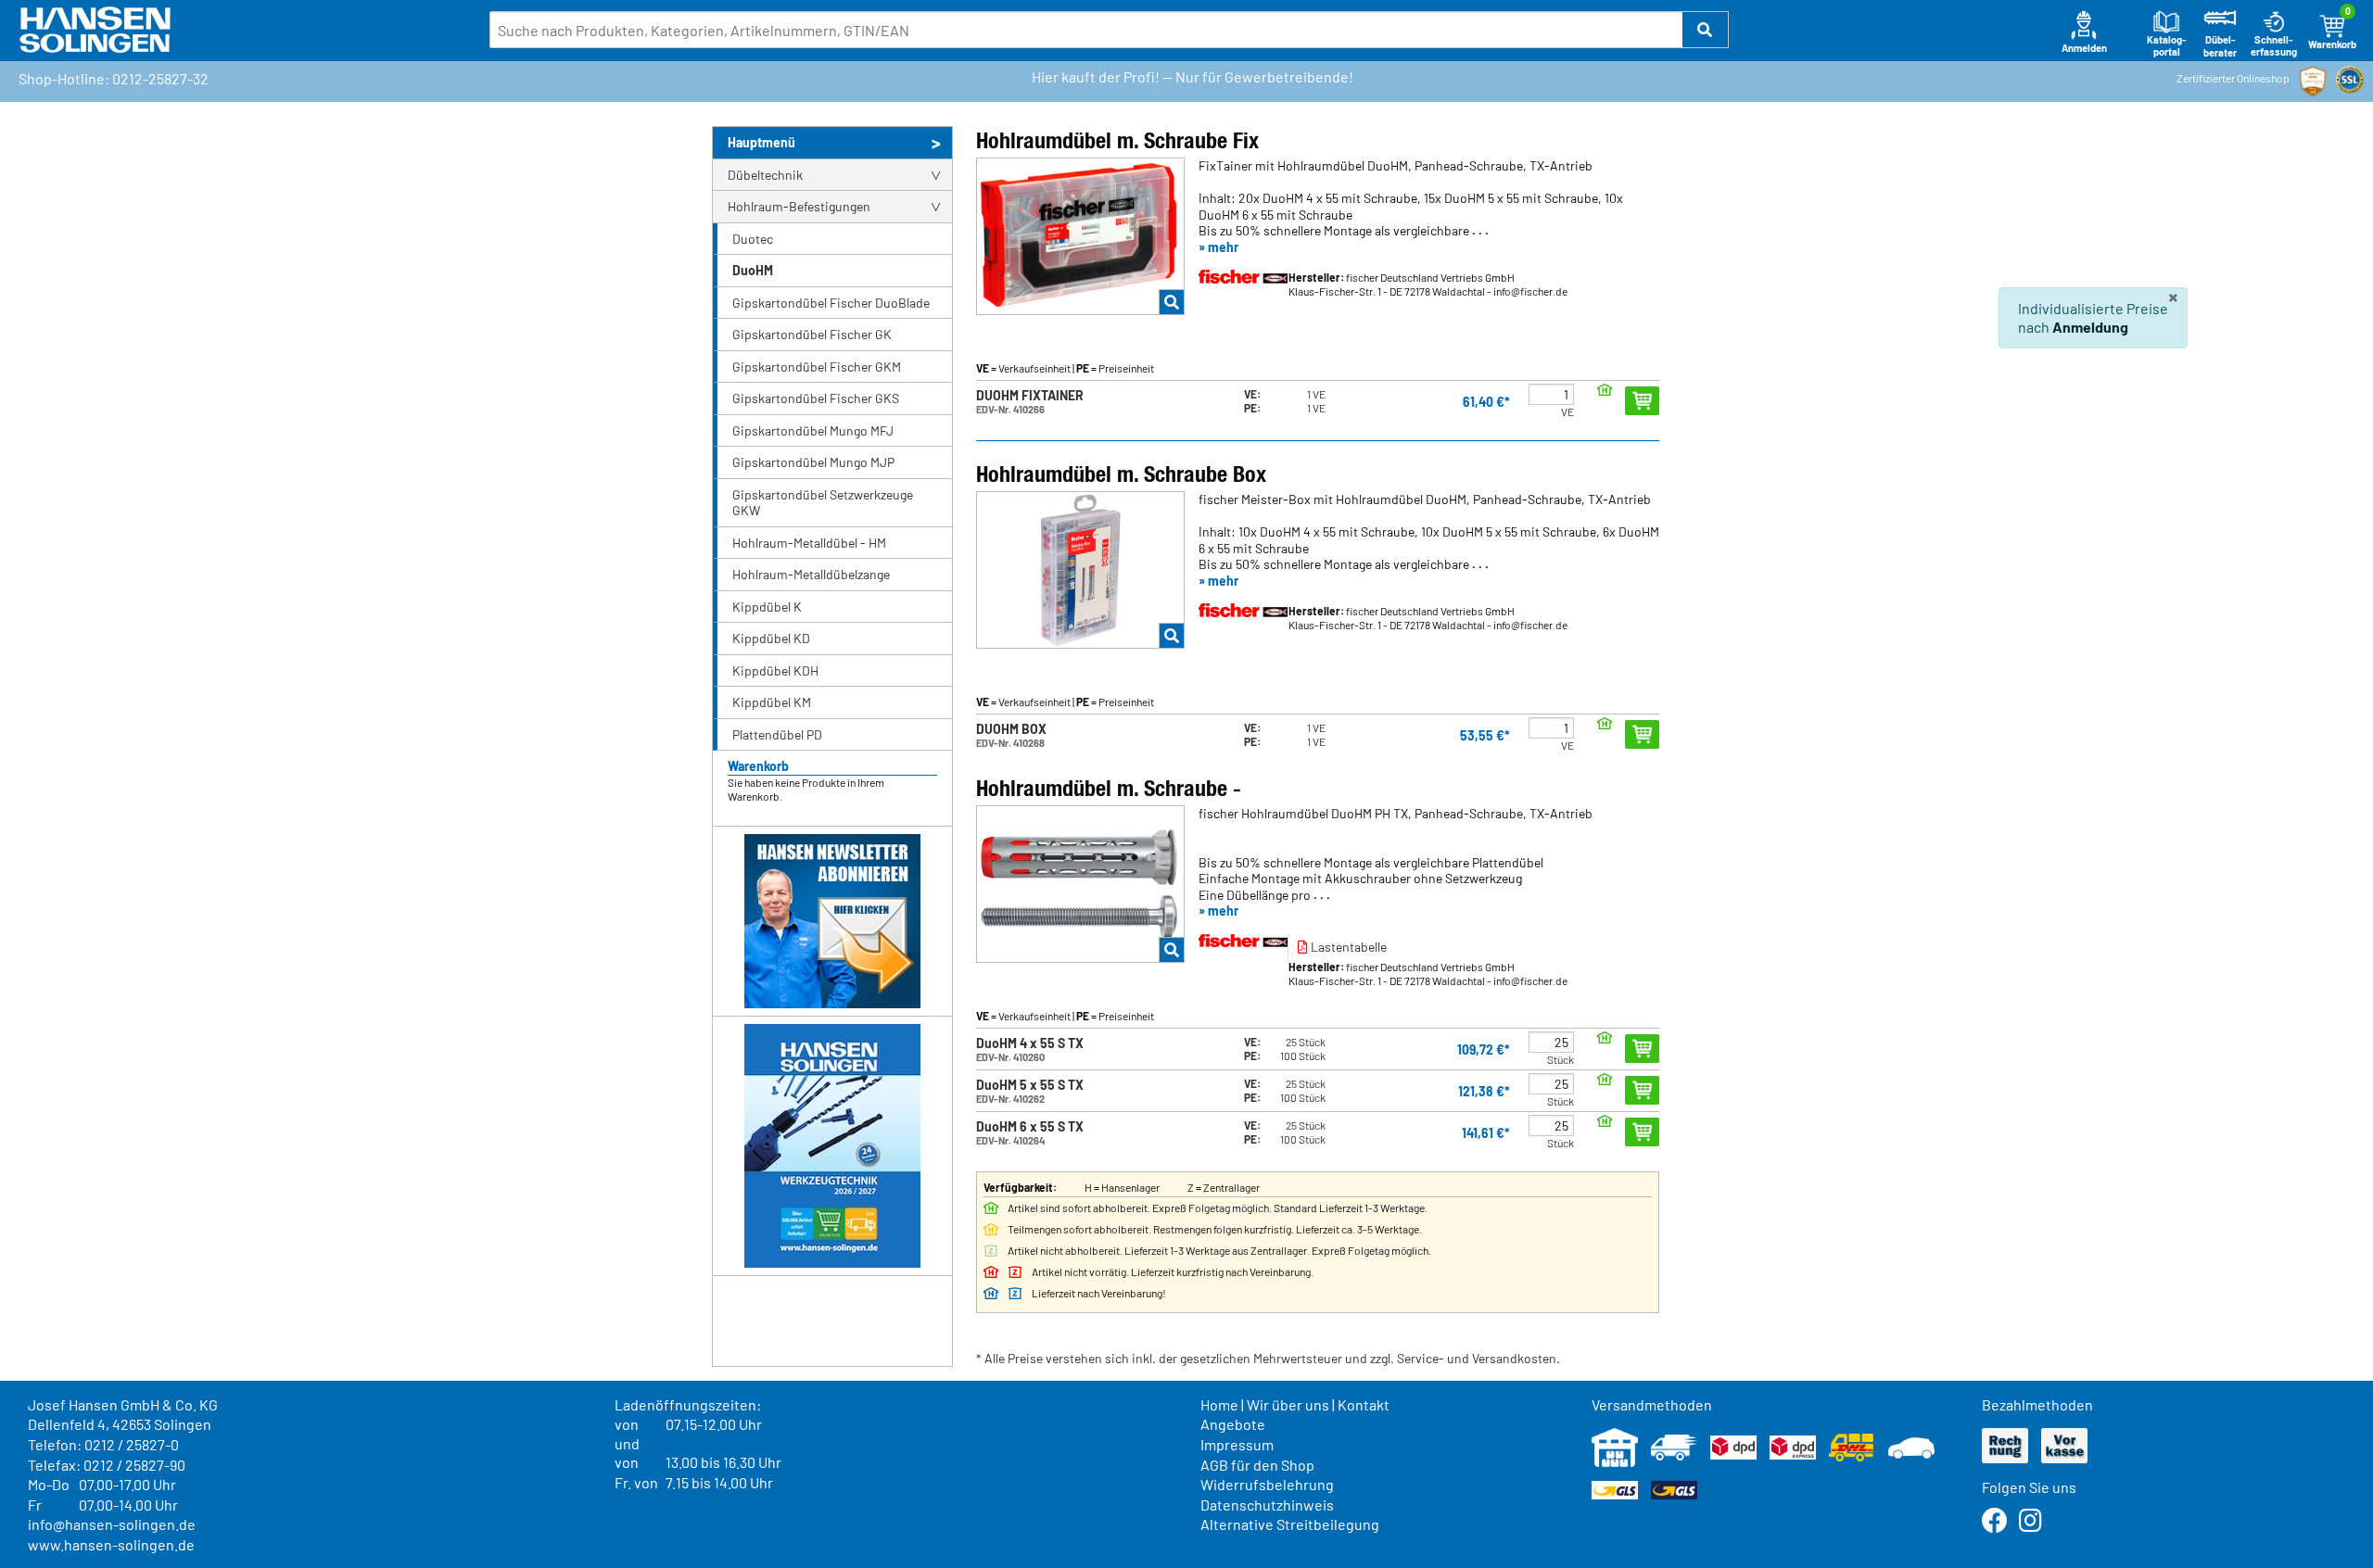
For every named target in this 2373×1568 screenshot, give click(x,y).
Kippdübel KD (771, 638)
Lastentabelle (1347, 947)
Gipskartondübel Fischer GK (812, 334)
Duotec (753, 239)
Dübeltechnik (765, 175)
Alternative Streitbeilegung (1290, 1524)
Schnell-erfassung (2274, 46)
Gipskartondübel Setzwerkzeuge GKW (823, 503)
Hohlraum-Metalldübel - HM (809, 543)
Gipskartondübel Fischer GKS (816, 398)
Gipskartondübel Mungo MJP (813, 462)
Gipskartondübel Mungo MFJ (813, 430)
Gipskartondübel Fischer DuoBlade (831, 303)
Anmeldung (2090, 327)
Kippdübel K (767, 607)
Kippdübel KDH (775, 670)
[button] (1706, 30)
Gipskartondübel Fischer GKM (817, 367)
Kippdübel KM (772, 702)
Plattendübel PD (777, 734)
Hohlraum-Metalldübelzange (811, 574)
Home (1219, 1404)
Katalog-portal (2167, 46)
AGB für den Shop (1257, 1465)
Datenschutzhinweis (1267, 1505)
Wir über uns (1288, 1404)
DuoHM (753, 270)
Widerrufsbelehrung (1267, 1484)
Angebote (1233, 1424)
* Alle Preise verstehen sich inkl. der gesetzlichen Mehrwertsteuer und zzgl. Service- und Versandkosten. (1268, 1358)
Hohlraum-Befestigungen (799, 206)
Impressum (1237, 1444)
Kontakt (1364, 1404)
